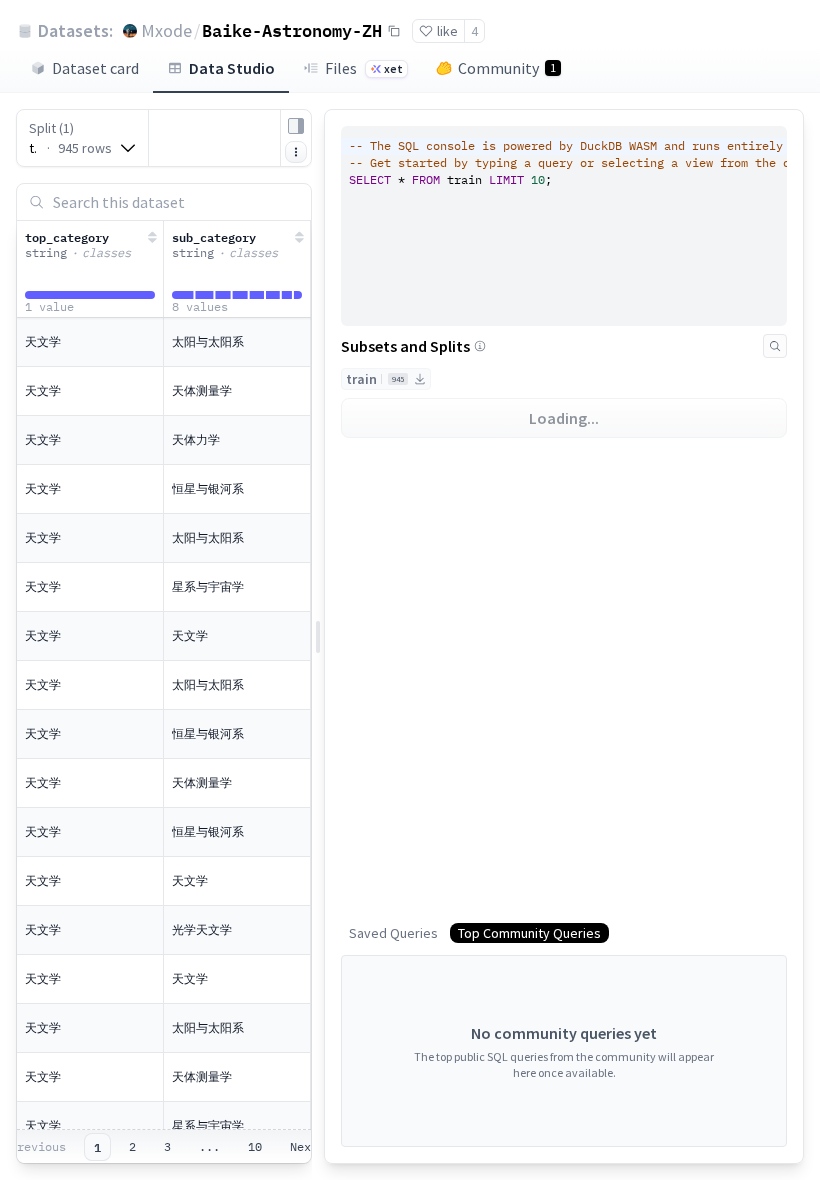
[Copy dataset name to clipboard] (394, 31)
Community (507, 68)
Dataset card (95, 68)
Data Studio (232, 68)
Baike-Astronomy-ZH (292, 30)
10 (255, 1146)
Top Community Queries (529, 933)
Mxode (166, 30)
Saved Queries (393, 933)
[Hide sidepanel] (296, 126)
